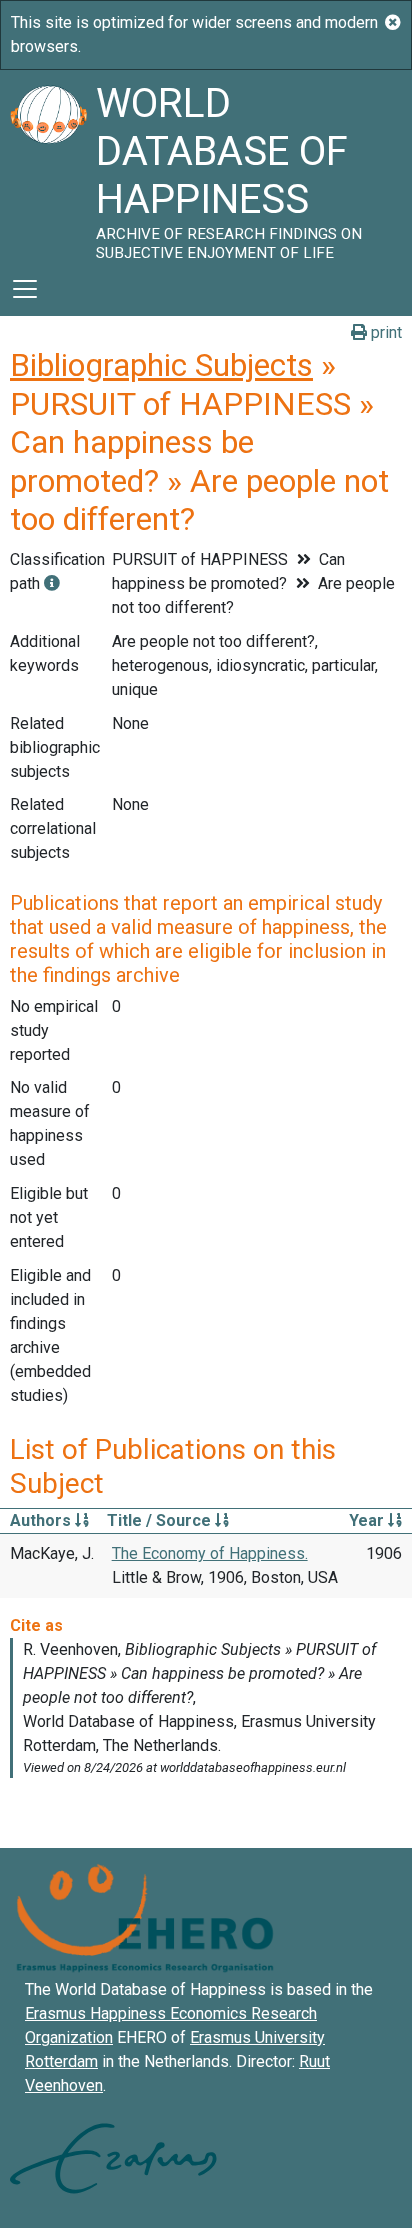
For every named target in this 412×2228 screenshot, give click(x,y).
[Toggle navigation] (25, 289)
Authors (42, 1520)
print (384, 332)
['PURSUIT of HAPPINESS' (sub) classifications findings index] (52, 583)
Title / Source (161, 1520)
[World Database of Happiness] (48, 166)
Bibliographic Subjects (161, 365)
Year (368, 1520)
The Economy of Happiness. (210, 1553)
